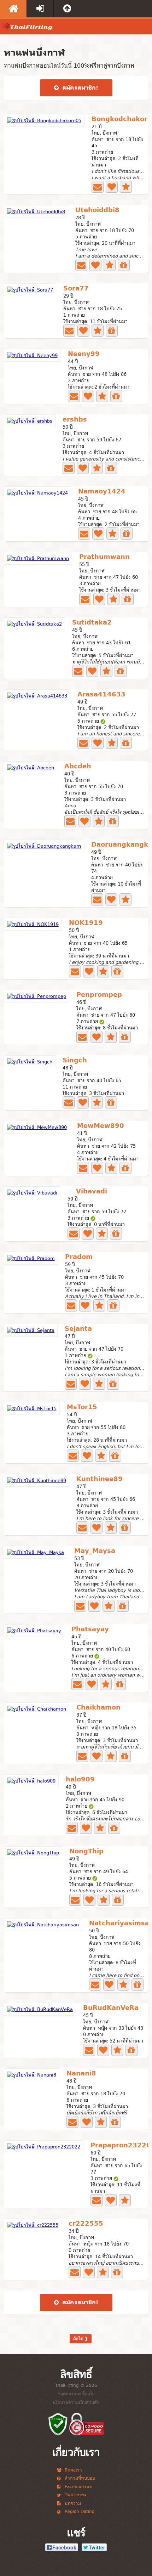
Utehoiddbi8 (97, 211)
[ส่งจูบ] (112, 187)
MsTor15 (82, 1408)
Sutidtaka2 (92, 623)
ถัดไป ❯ (81, 2339)
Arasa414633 (101, 695)
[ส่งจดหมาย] (98, 187)
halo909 (80, 1780)
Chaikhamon (98, 1708)
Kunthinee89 (100, 1479)
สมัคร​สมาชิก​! (79, 88)
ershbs (75, 420)
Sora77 (76, 289)
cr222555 (86, 2224)
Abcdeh (78, 767)
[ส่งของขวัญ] (124, 265)
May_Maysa (95, 1551)
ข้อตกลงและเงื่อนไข (76, 2394)
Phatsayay (90, 1630)
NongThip (86, 1852)
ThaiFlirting (27, 29)
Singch (75, 1061)
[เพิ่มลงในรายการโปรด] (126, 187)
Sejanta (78, 1329)
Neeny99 (84, 354)
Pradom (79, 1257)
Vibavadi (92, 1192)
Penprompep (99, 995)
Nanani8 (81, 2074)
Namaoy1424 (102, 492)
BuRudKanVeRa (111, 2008)
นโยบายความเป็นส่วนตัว (76, 2402)
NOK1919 (86, 923)
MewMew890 (101, 1126)
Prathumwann (104, 557)
